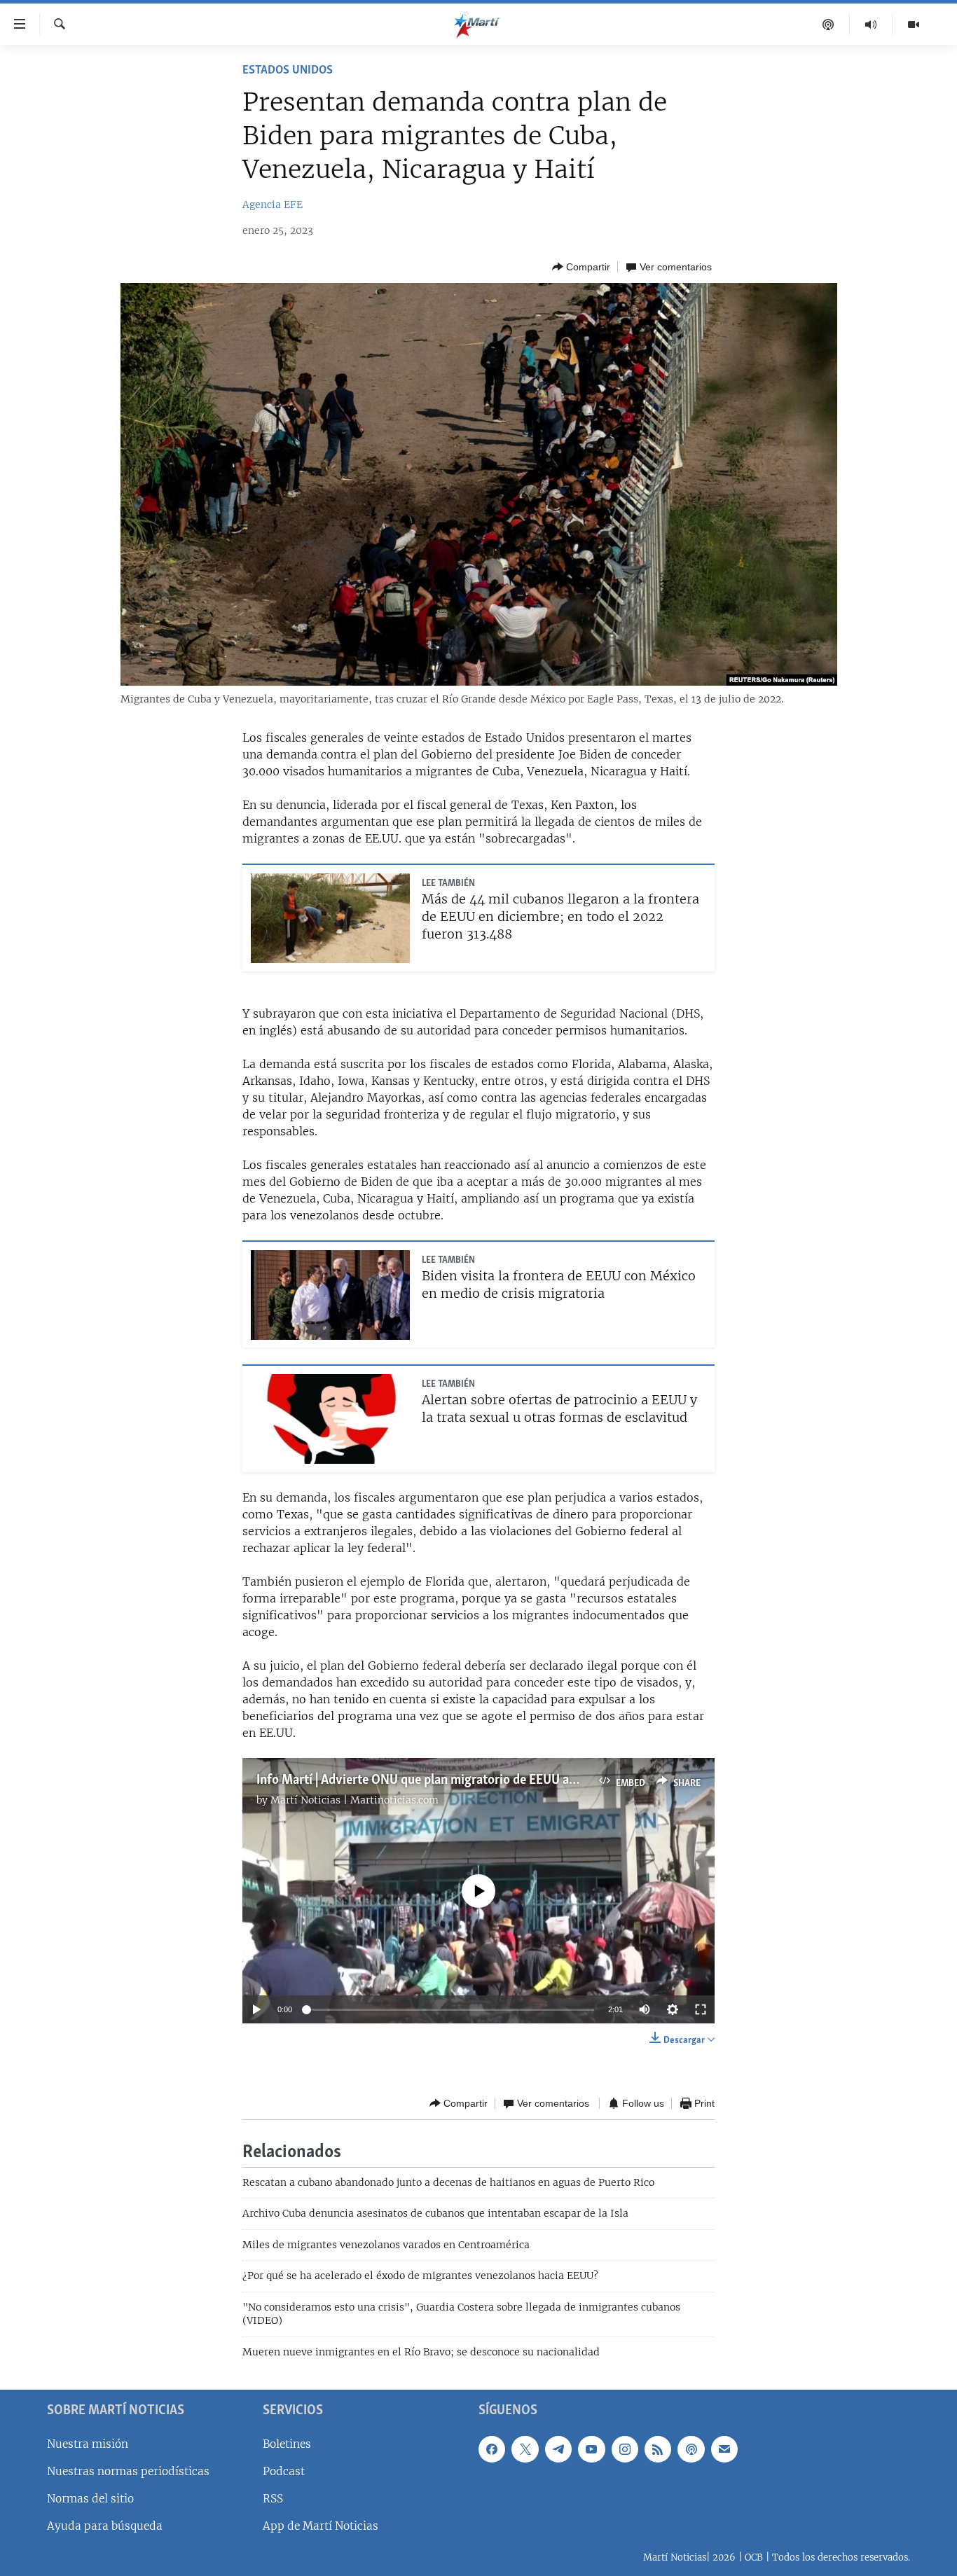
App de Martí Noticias (321, 2526)
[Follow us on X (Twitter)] (525, 2449)
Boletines (287, 2444)
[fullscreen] (701, 2009)
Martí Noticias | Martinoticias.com (354, 1800)
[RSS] (658, 2449)
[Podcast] (828, 25)
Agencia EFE (273, 205)
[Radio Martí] (871, 25)
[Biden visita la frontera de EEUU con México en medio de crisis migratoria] (330, 1295)
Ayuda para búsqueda (105, 2526)
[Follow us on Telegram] (558, 2449)
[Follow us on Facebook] (492, 2449)
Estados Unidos (288, 71)
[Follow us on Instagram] (625, 2449)
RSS (273, 2499)
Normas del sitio (90, 2499)
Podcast (284, 2471)
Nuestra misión (88, 2444)
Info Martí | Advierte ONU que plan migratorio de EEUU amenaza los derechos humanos (497, 1780)
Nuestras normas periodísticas (128, 2471)
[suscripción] (724, 2449)
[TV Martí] (914, 25)
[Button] (581, 267)
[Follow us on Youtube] (591, 2449)
